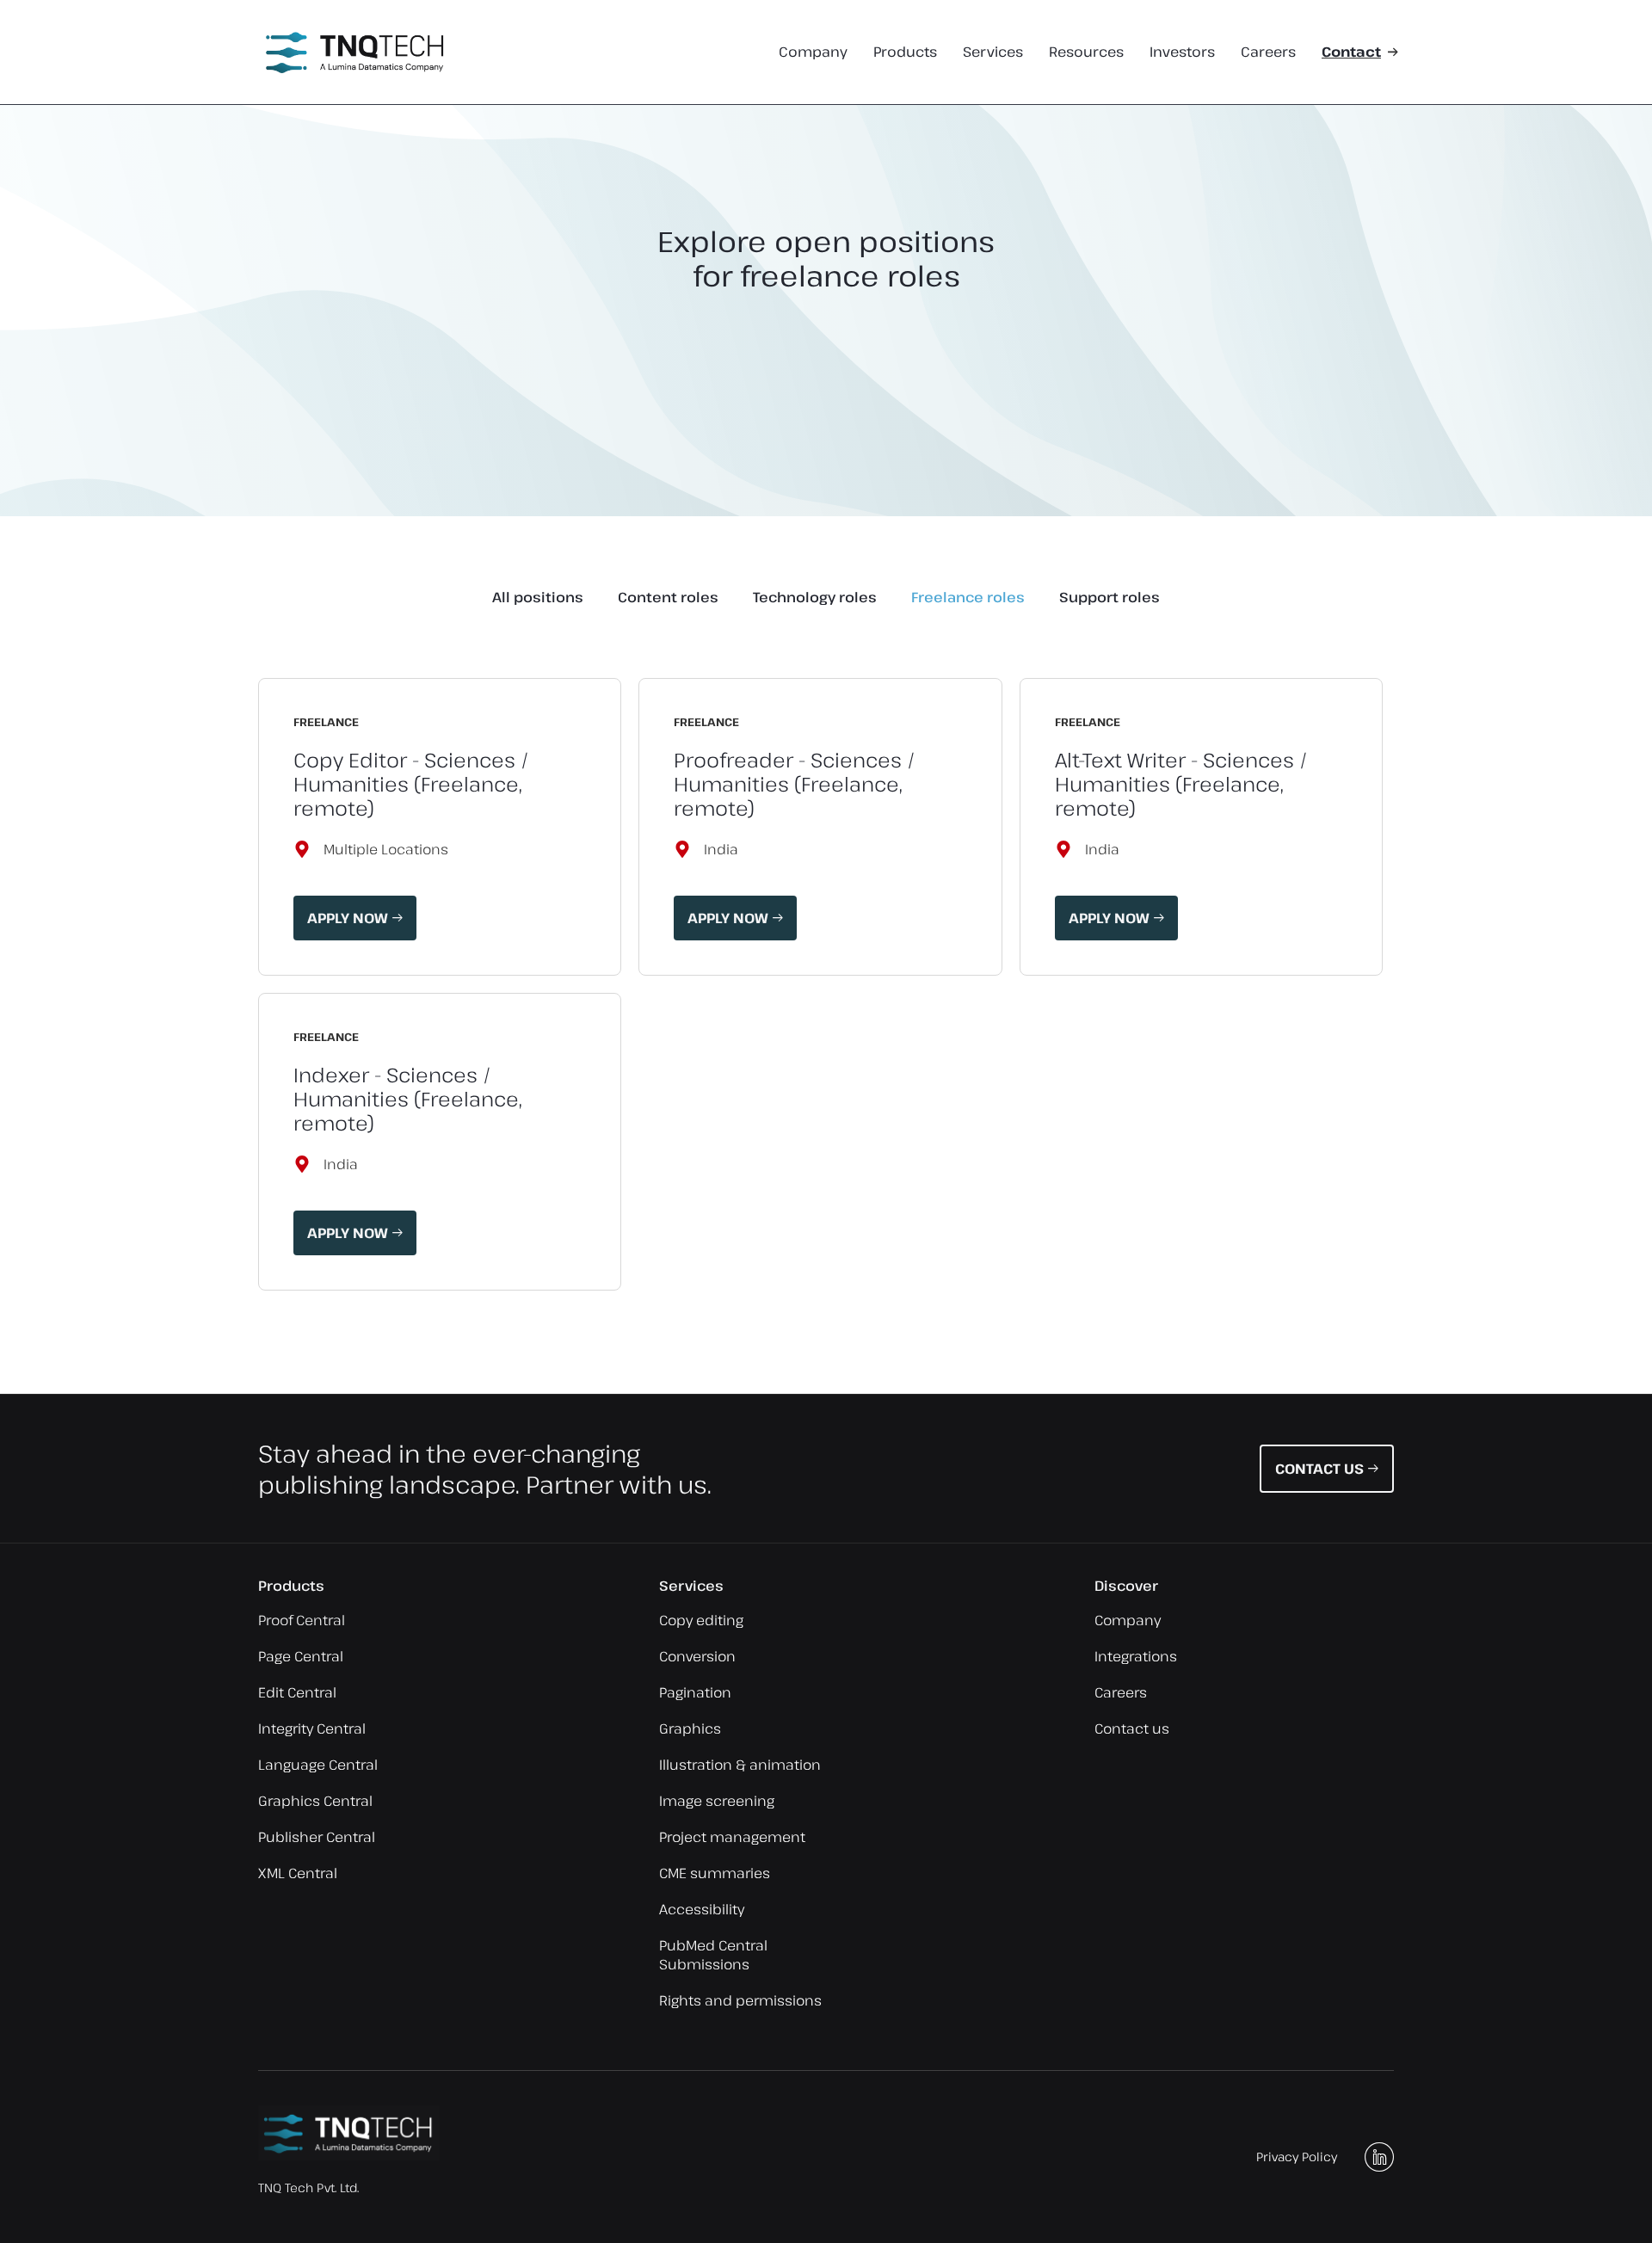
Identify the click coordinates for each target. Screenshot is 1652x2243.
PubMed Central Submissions (713, 1955)
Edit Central (297, 1692)
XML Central (298, 1873)
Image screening (717, 1801)
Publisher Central (317, 1837)
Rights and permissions (740, 2000)
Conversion (697, 1656)
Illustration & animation (740, 1765)
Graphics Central (315, 1801)
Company (813, 52)
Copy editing (701, 1620)
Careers (1268, 52)
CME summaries (715, 1873)
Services (993, 52)
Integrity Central (312, 1728)
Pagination (695, 1692)
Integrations (1136, 1656)
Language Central (318, 1765)
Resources (1086, 52)
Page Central (301, 1656)
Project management (732, 1837)
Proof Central (302, 1620)
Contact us (1132, 1728)
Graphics (690, 1728)
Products (905, 52)
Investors (1182, 52)
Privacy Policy (1297, 2157)
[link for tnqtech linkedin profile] (1379, 2157)
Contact (1351, 52)
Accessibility (702, 1909)
